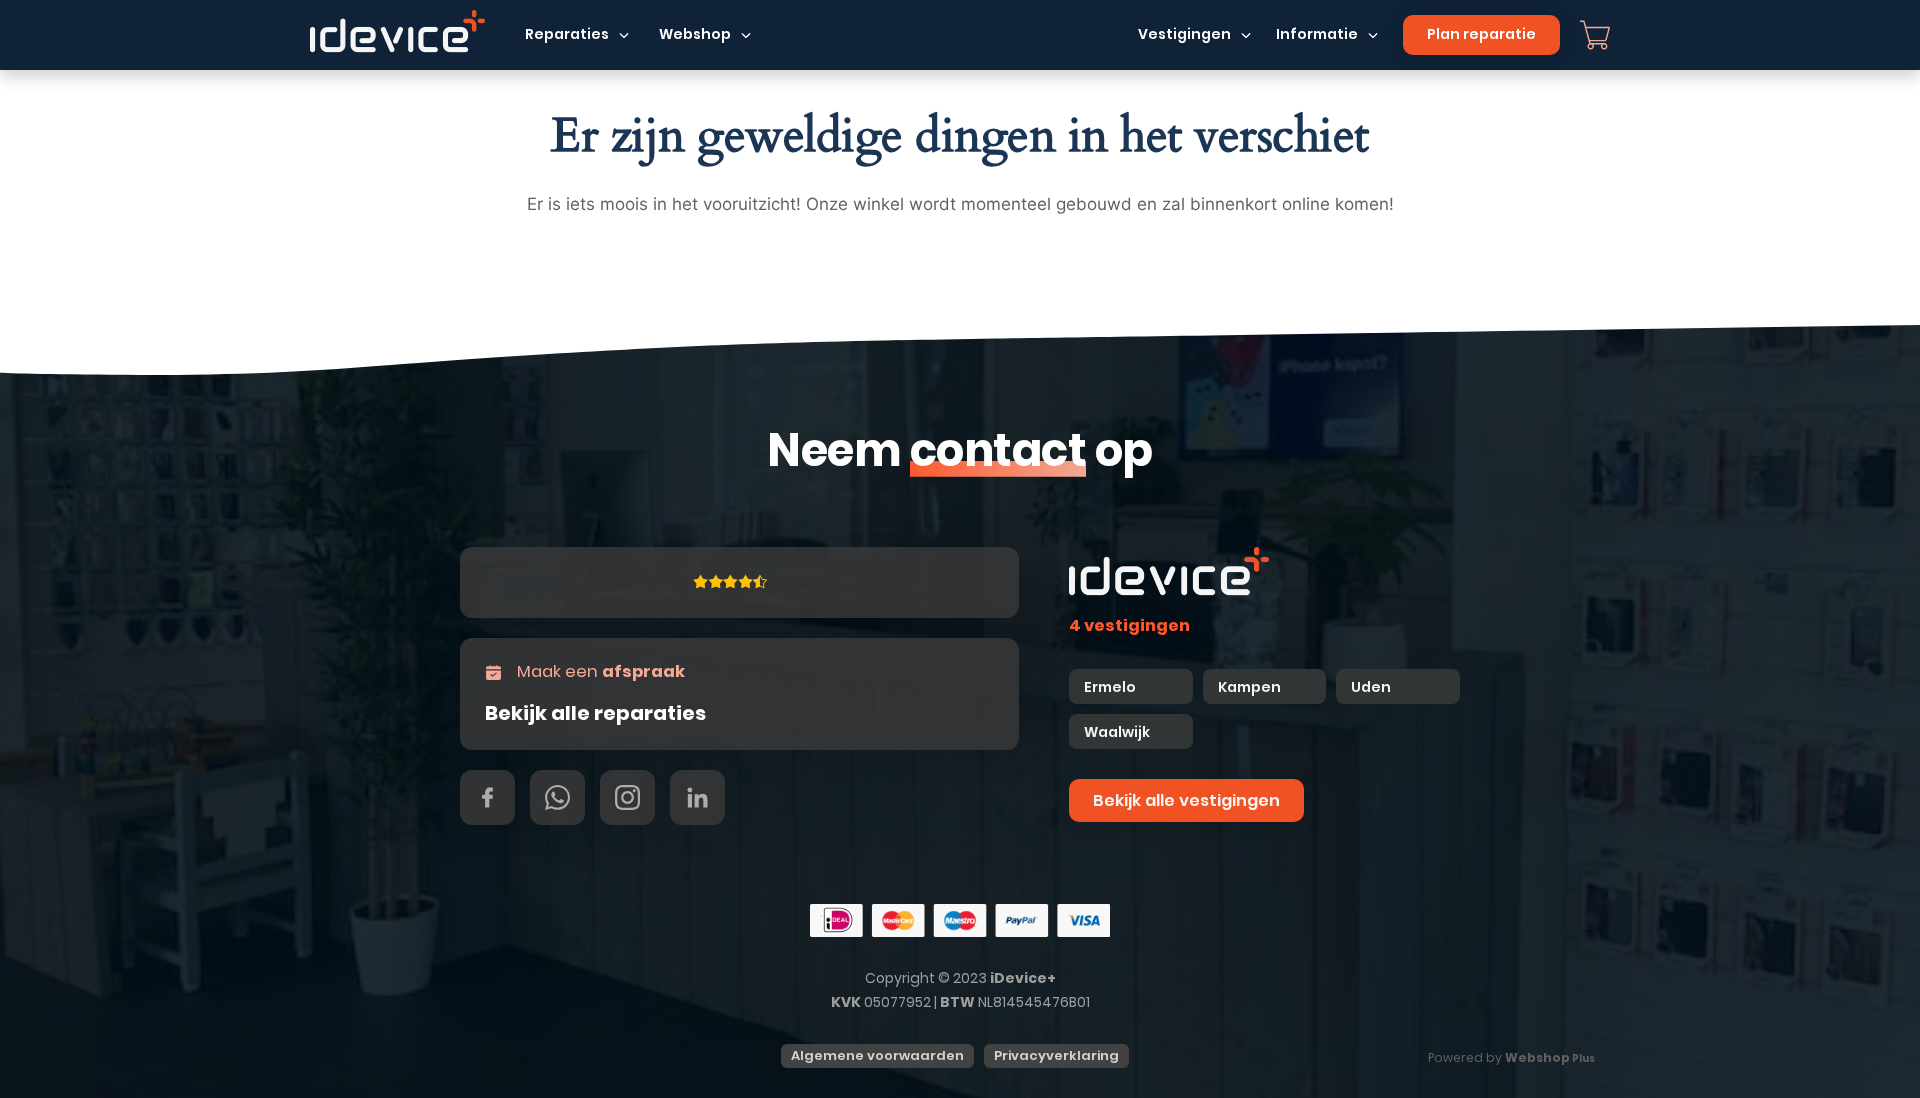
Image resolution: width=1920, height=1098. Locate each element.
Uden (1371, 687)
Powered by (1511, 1057)
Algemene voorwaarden (877, 1055)
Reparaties (567, 34)
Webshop (695, 34)
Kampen (1251, 687)
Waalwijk (1117, 732)
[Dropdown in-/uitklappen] (624, 35)
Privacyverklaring (1056, 1055)
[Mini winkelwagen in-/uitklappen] (1595, 35)
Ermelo (1110, 687)
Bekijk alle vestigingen (1186, 800)
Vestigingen (1184, 34)
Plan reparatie (1481, 34)
